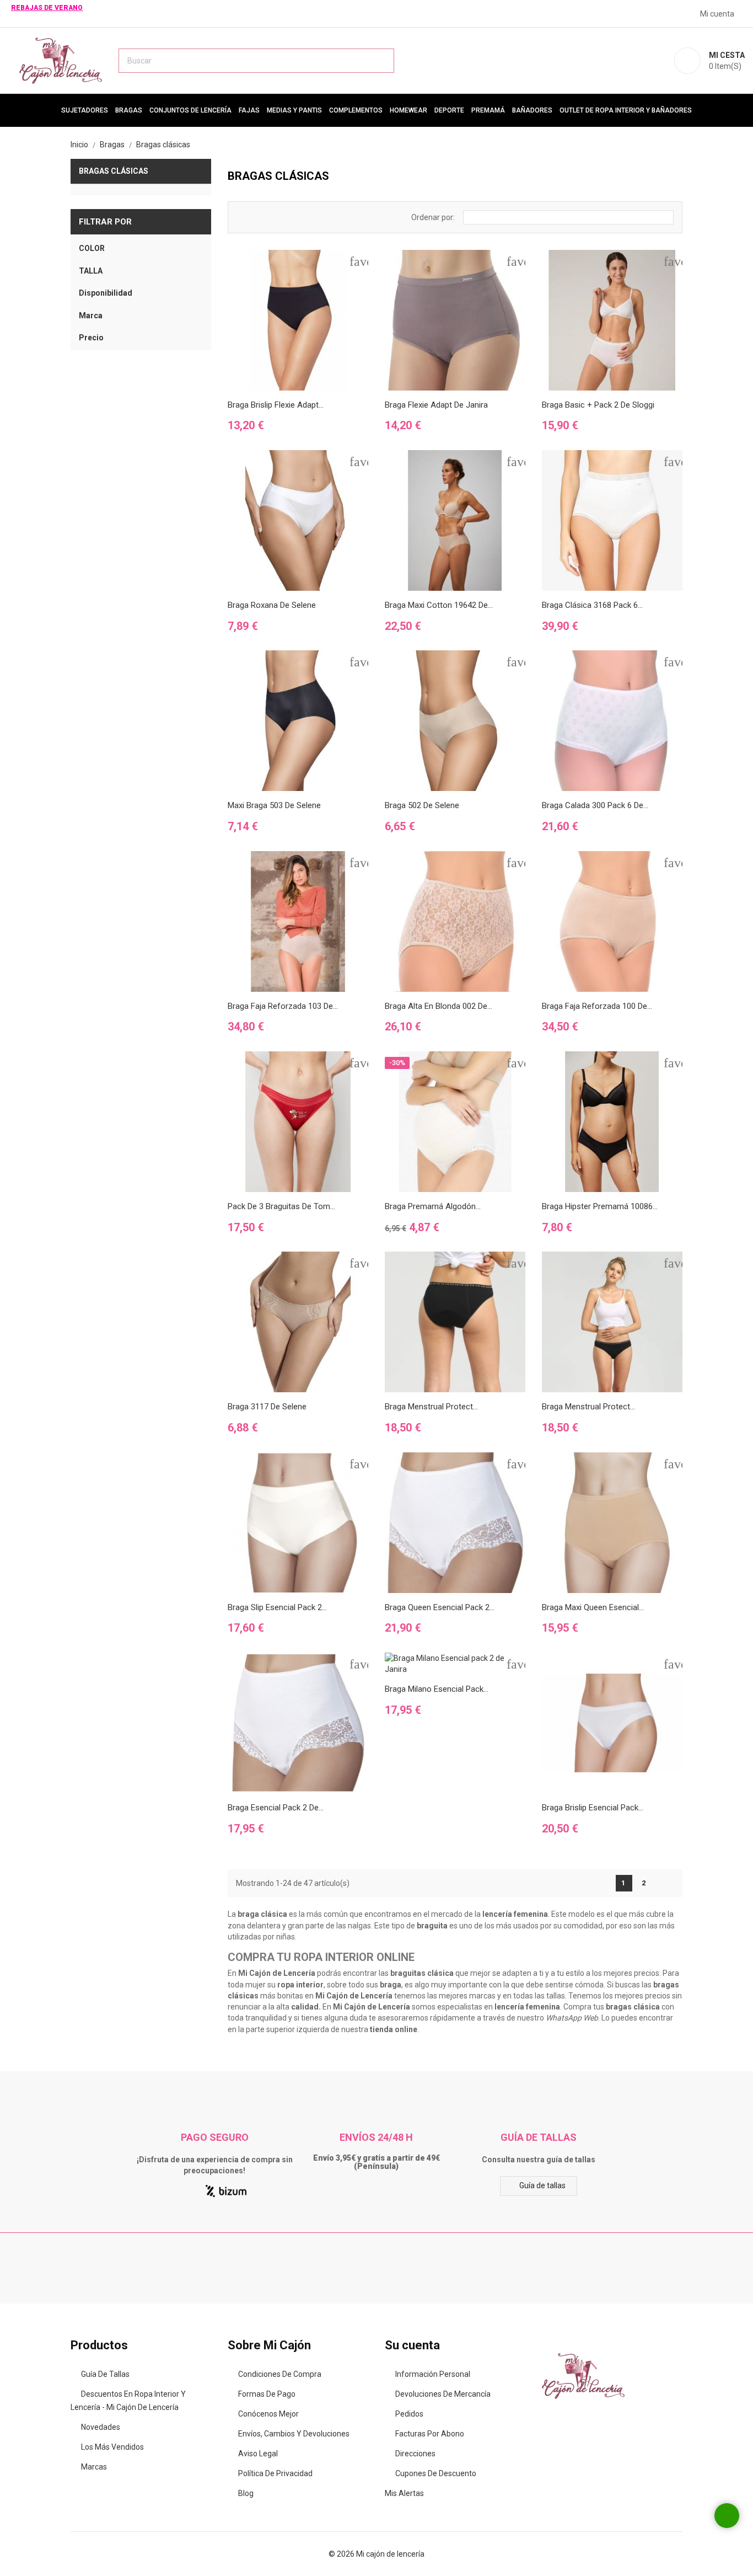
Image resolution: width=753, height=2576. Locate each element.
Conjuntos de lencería (190, 110)
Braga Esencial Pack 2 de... (276, 1808)
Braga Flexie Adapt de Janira (436, 405)
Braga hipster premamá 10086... (600, 1206)
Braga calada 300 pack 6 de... (595, 805)
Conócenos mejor (268, 2414)
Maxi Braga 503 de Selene (274, 805)
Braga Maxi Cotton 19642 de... (439, 605)
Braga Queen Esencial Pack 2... (440, 1607)
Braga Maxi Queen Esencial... (593, 1607)
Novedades (101, 2427)
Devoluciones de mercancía (443, 2394)
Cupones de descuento (436, 2473)
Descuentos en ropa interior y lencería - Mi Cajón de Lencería (128, 2401)
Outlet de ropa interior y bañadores (626, 110)
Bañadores (532, 110)
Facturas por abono (430, 2434)
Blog (246, 2493)
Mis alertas (404, 2493)
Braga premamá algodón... (433, 1206)
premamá (488, 110)
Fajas (249, 110)
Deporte (449, 110)
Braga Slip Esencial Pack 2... (277, 1607)
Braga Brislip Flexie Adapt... (276, 405)
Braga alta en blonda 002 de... (439, 1006)
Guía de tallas (542, 2185)
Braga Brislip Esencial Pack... (593, 1808)
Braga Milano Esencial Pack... (437, 1689)
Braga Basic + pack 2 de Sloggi (598, 405)
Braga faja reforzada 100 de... (597, 1006)
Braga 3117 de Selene (267, 1407)
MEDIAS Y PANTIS (294, 110)
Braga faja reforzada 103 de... (283, 1006)
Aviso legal (258, 2454)
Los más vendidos (112, 2447)
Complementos (356, 110)
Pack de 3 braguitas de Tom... (281, 1206)
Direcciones (415, 2454)
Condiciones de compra (280, 2374)
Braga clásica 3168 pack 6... (592, 605)
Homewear (408, 110)
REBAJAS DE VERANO (47, 8)
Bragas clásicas (114, 171)
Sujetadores (85, 110)
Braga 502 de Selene (422, 805)
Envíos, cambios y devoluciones (294, 2434)
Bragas (129, 110)
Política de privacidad (275, 2473)
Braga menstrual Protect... (431, 1407)
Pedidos (409, 2414)
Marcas (94, 2467)
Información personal (433, 2374)
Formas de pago (267, 2394)
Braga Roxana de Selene (272, 605)
